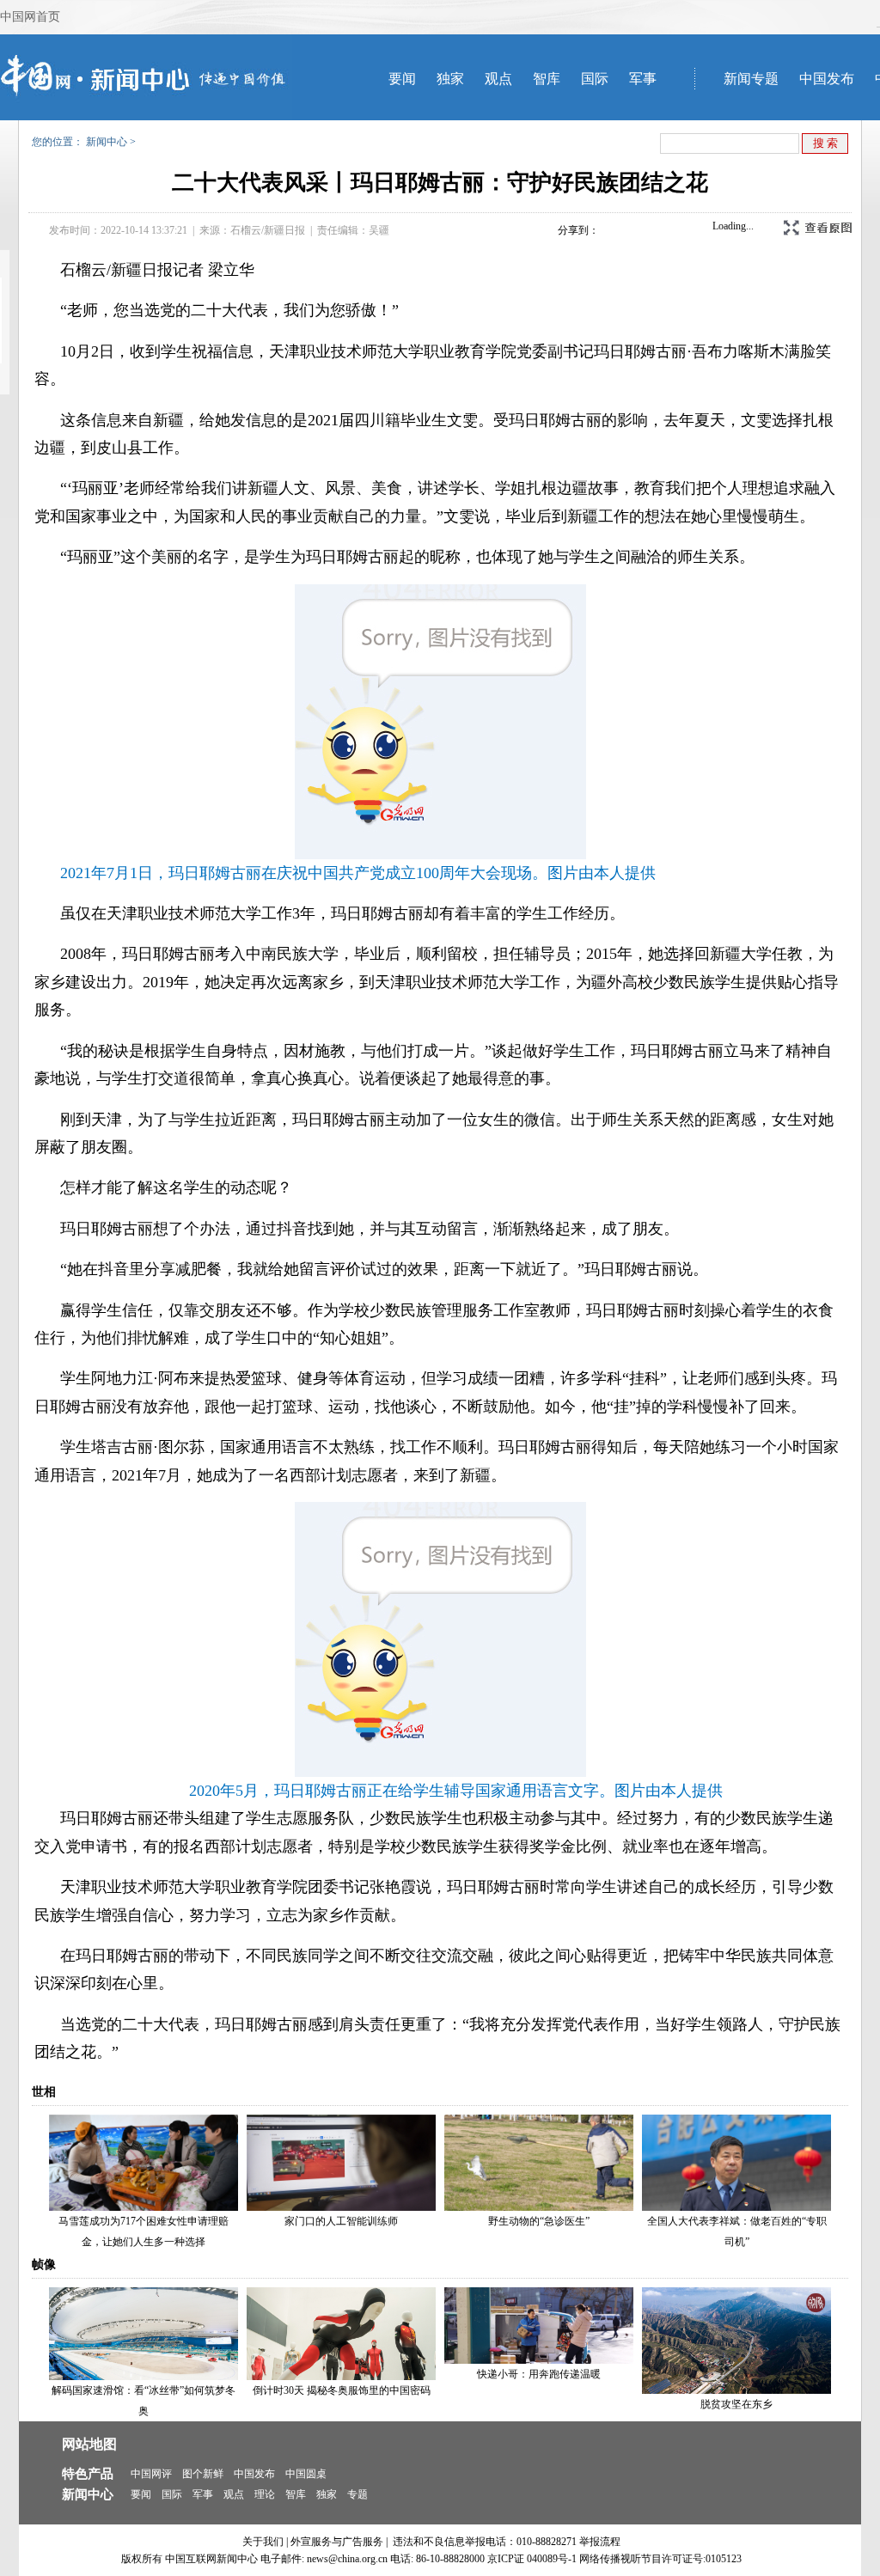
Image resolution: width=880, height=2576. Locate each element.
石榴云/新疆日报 (268, 230)
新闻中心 (107, 142)
